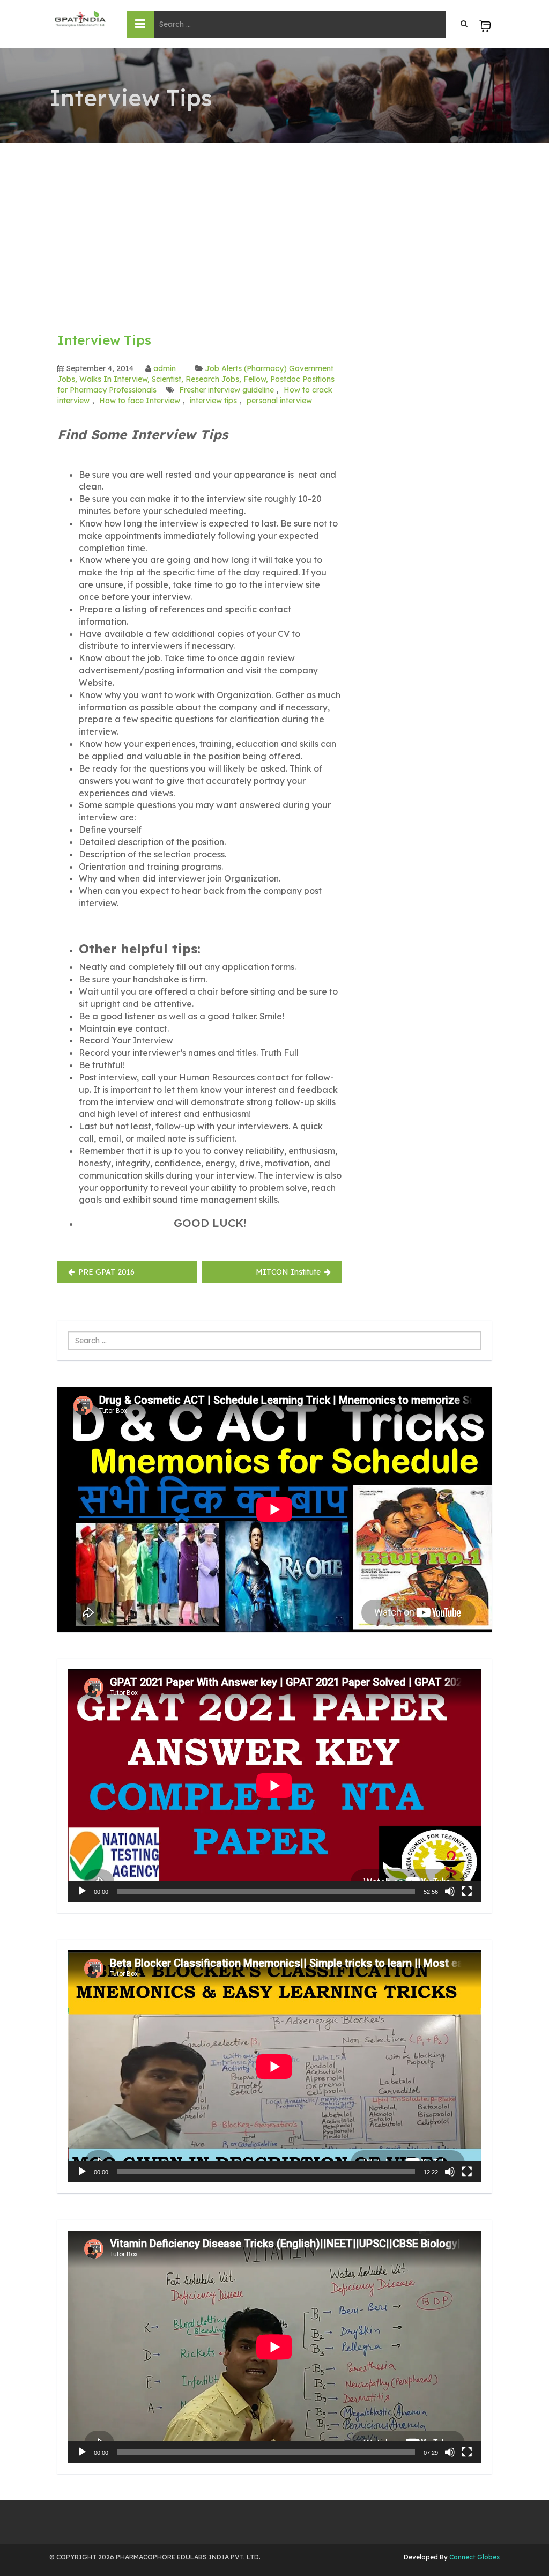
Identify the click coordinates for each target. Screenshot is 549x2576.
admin (165, 368)
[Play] (82, 1891)
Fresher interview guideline (227, 390)
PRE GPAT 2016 (106, 1272)
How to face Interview (140, 401)
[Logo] (80, 19)
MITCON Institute (288, 1272)
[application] (274, 1785)
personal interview (279, 401)
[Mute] (450, 1891)
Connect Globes (474, 2557)
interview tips (213, 401)
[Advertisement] (274, 223)
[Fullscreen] (467, 1891)
